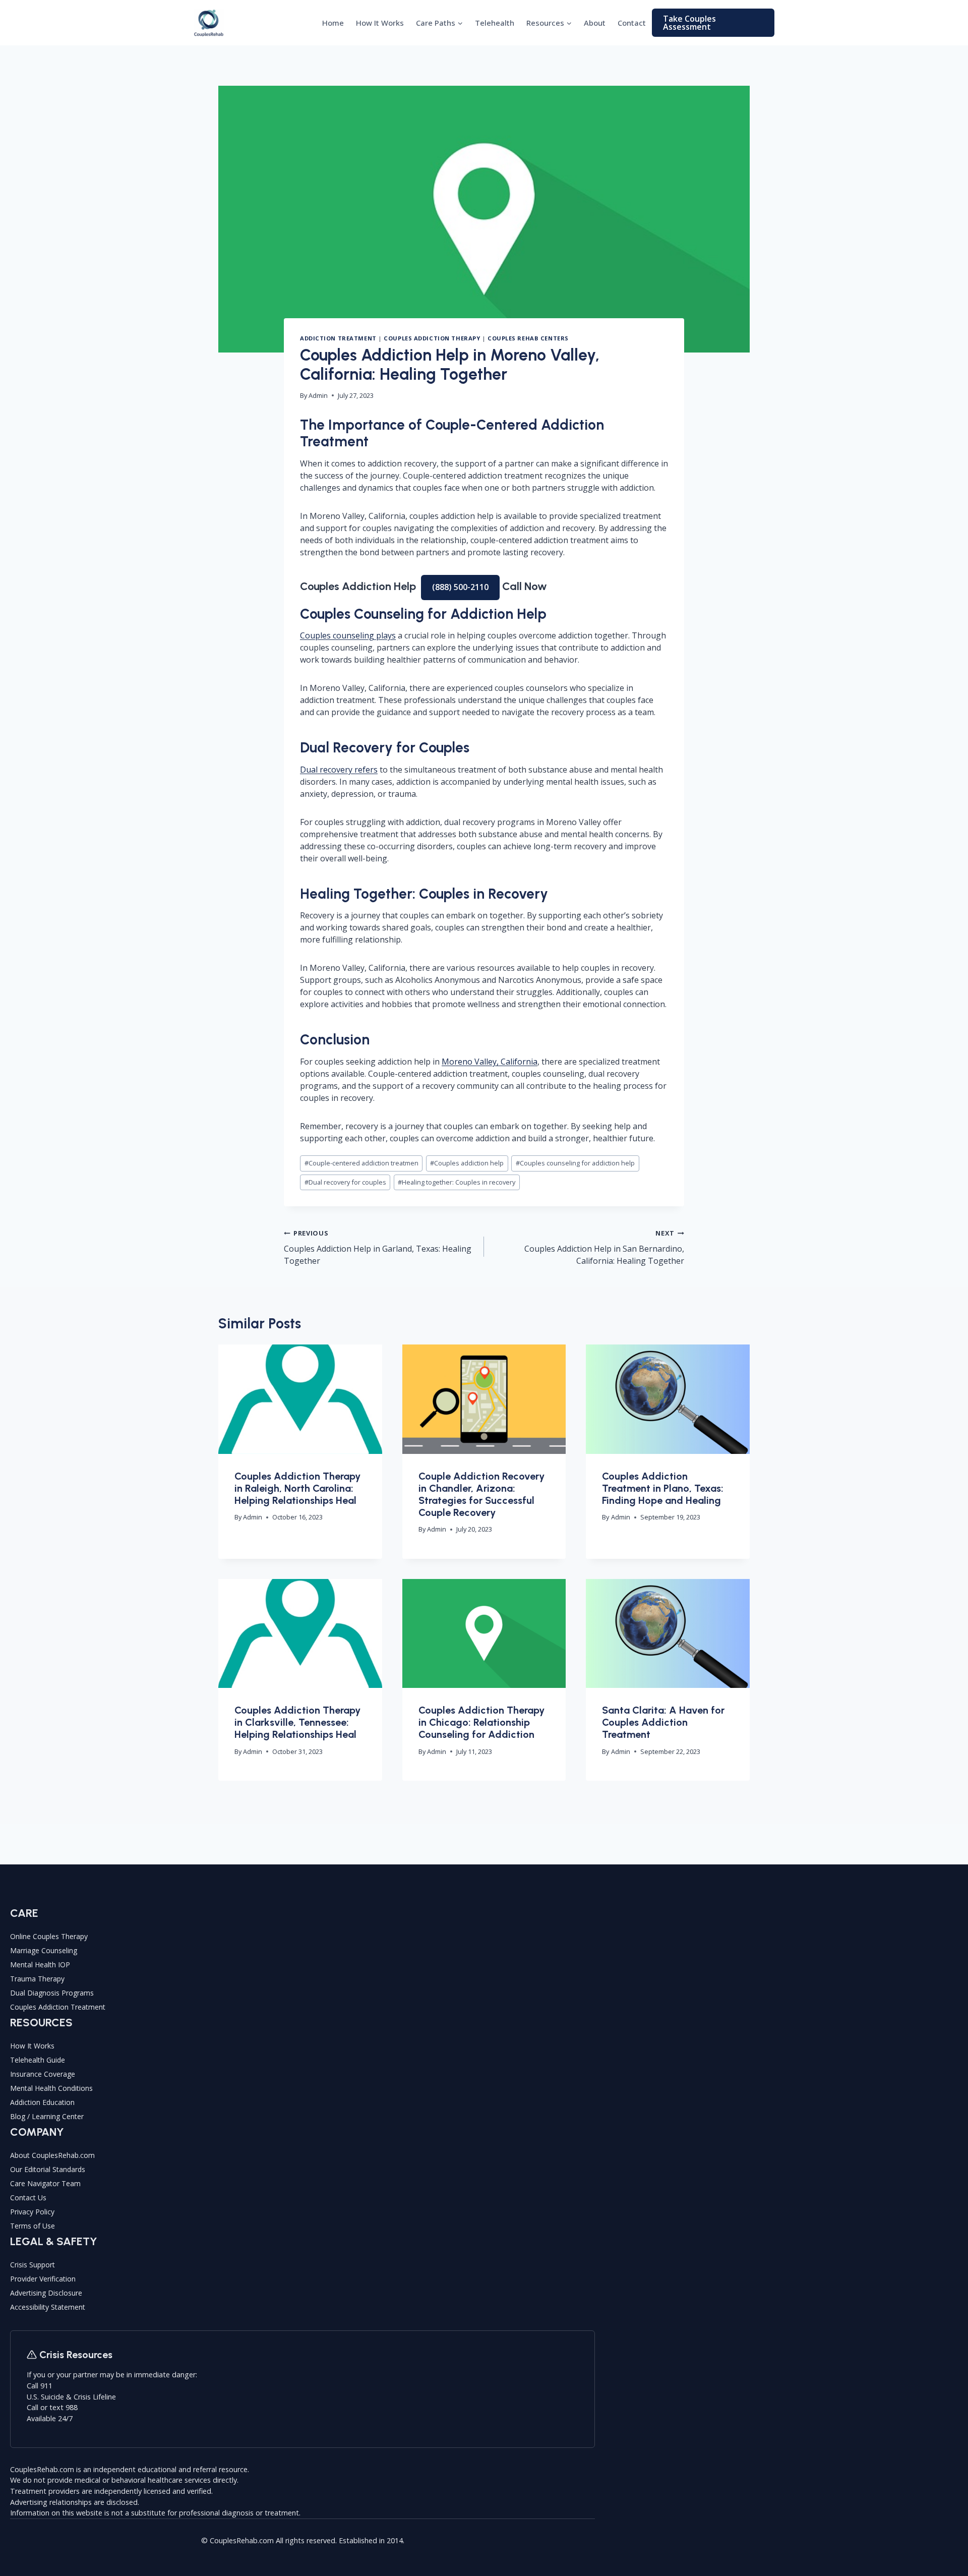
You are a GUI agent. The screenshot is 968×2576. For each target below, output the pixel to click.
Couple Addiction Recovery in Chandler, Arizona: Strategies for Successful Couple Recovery (481, 1494)
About (595, 23)
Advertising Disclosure (46, 2293)
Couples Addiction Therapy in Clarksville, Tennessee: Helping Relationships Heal (297, 1722)
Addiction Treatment (338, 338)
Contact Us (28, 2198)
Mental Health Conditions (51, 2088)
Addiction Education (42, 2102)
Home (333, 23)
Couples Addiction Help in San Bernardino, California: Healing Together (604, 1247)
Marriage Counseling (44, 1950)
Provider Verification (43, 2279)
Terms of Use (33, 2226)
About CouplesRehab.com (52, 2155)
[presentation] (300, 1399)
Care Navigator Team (45, 2183)
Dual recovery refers (339, 770)
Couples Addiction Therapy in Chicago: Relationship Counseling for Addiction (481, 1722)
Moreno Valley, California (490, 1062)
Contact (632, 23)
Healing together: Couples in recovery (457, 1182)
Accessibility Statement (48, 2307)
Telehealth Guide (38, 2060)
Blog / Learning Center (47, 2116)
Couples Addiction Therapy (432, 338)
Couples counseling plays (348, 635)
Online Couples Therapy (49, 1936)
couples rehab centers (528, 338)
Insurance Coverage (43, 2074)
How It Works (380, 23)
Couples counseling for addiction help (575, 1163)
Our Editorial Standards (48, 2169)
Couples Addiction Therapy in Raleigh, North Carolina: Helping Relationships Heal (297, 1488)
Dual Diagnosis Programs (52, 1993)
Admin (318, 395)
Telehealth (495, 23)
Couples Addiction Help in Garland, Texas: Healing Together (378, 1247)
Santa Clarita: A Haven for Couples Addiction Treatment (663, 1722)
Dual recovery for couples (345, 1182)
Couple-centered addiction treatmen (361, 1163)
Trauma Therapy (37, 1979)
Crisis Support (33, 2265)
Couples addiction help (467, 1163)
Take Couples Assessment (689, 23)
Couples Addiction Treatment (58, 2007)
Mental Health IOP (40, 1965)
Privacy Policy (32, 2212)
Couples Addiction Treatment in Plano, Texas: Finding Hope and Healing (663, 1488)
